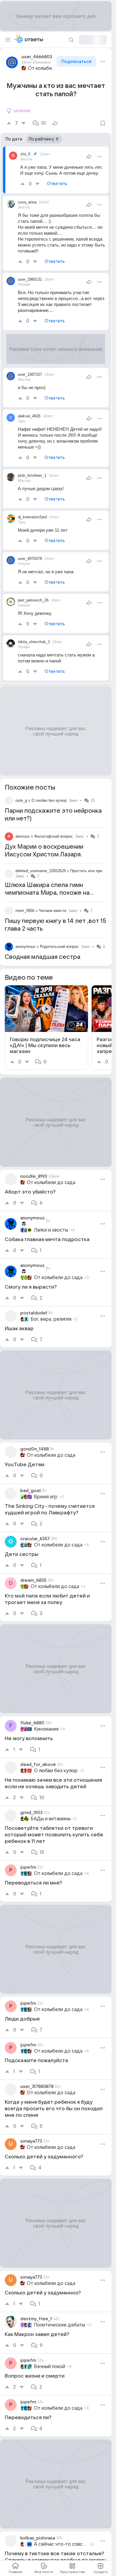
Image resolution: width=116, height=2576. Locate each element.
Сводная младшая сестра (43, 957)
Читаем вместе (53, 911)
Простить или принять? (91, 871)
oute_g (21, 800)
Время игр (46, 1497)
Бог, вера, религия (51, 1319)
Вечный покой (50, 2367)
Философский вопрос (54, 836)
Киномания (46, 1729)
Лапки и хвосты (51, 1230)
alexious (23, 836)
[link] (46, 1028)
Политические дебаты (59, 2325)
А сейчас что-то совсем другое (61, 2544)
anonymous (25, 947)
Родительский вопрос (59, 947)
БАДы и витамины (51, 1819)
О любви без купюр (49, 800)
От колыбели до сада (42, 68)
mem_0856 (25, 911)
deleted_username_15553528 (41, 871)
